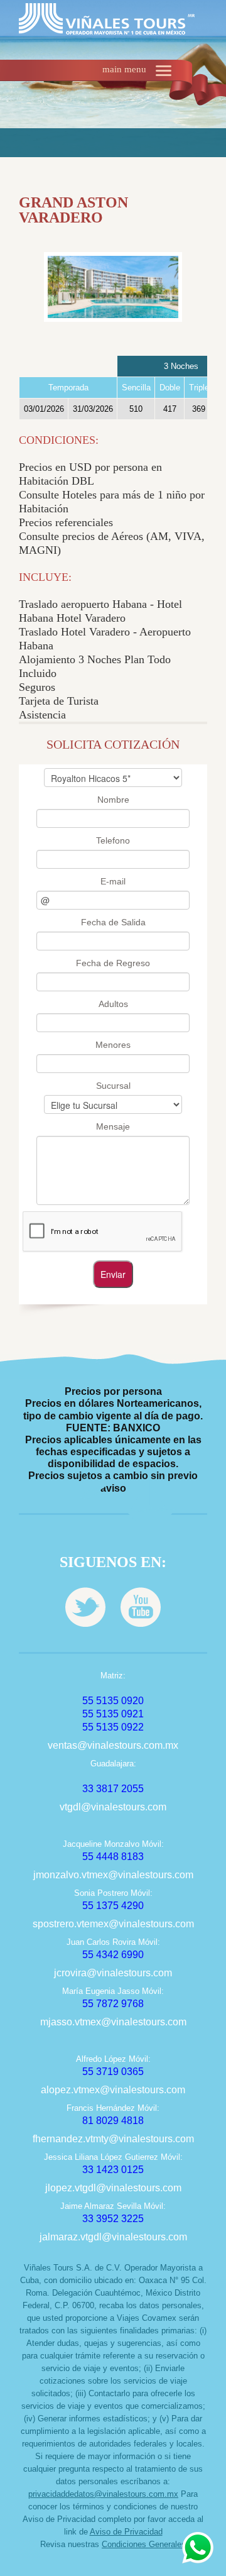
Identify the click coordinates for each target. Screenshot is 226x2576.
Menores (113, 1045)
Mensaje (113, 1126)
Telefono (113, 840)
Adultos (113, 1004)
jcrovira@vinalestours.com (113, 1973)
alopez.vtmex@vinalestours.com (113, 2090)
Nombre (113, 800)
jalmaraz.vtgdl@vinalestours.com (113, 2237)
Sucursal (113, 1086)
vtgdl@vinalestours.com (113, 1807)
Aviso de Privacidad (126, 2532)
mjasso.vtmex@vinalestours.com (113, 2022)
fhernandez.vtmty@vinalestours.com (113, 2139)
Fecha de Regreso (113, 963)
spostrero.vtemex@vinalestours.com (113, 1924)
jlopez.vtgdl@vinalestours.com (113, 2188)
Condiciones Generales (144, 2544)
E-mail (113, 881)
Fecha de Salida (113, 922)
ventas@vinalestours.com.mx (113, 1745)
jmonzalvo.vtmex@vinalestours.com (113, 1875)
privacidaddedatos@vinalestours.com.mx (103, 2494)
